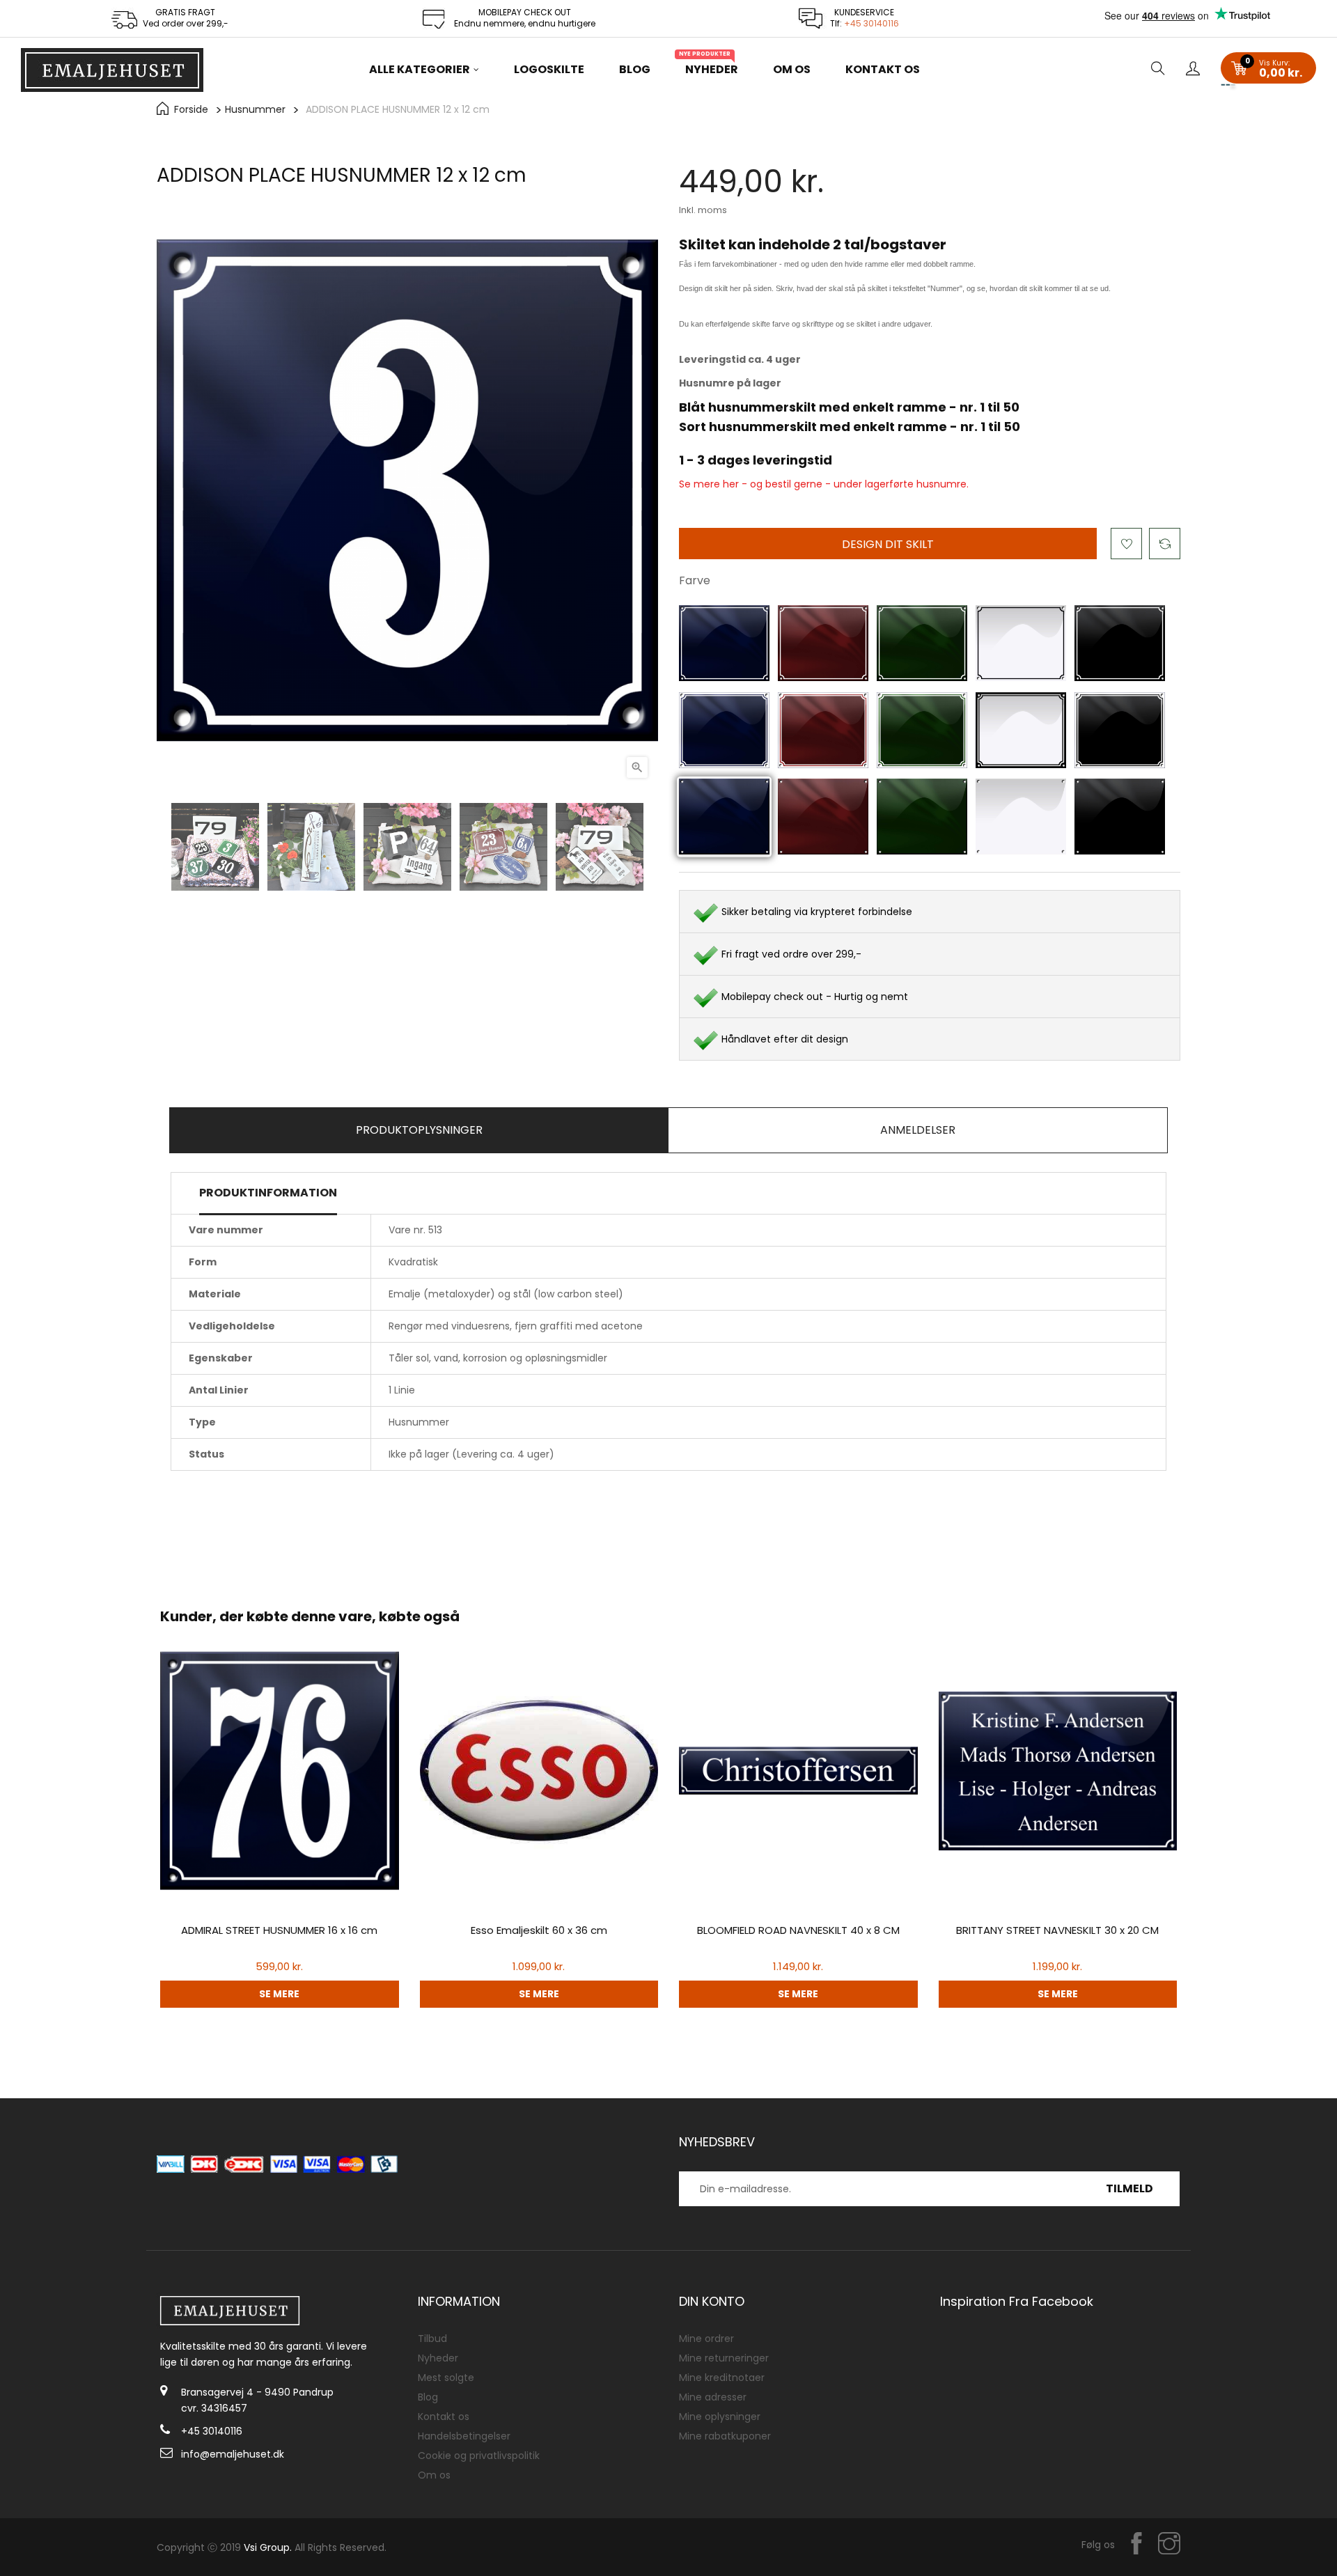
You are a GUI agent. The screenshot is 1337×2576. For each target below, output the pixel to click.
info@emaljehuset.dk (233, 2454)
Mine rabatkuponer (725, 2436)
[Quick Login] (1193, 70)
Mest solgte (446, 2378)
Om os (434, 2475)
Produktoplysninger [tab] (419, 1130)
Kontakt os (444, 2417)
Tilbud (432, 2339)
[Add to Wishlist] (1126, 544)
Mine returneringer (724, 2358)
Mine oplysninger (720, 2417)
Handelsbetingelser (464, 2436)
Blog (428, 2397)
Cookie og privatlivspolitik (479, 2456)
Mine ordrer (706, 2339)
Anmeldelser (918, 1130)
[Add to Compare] (1165, 544)
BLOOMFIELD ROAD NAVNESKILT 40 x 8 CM (798, 1930)
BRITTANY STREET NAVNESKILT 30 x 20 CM (1057, 1930)
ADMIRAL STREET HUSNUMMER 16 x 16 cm (279, 1930)
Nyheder (438, 2358)
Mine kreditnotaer (722, 2378)
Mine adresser (713, 2397)
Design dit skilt (888, 544)
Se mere (279, 1994)
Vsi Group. (268, 2547)
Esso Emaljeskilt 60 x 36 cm (539, 1930)
